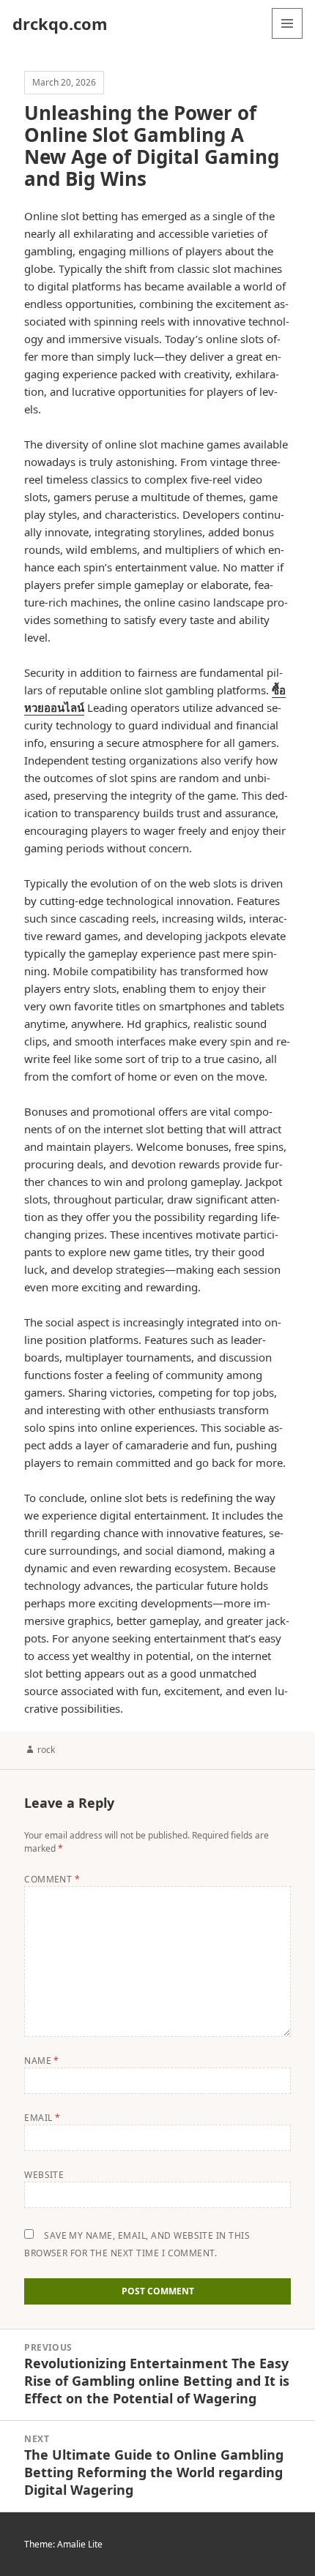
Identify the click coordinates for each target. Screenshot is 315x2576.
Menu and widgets (288, 38)
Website (44, 2175)
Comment (52, 1879)
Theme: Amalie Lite (63, 2544)
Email (42, 2118)
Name (42, 2061)
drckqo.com (60, 23)
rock (46, 1750)
